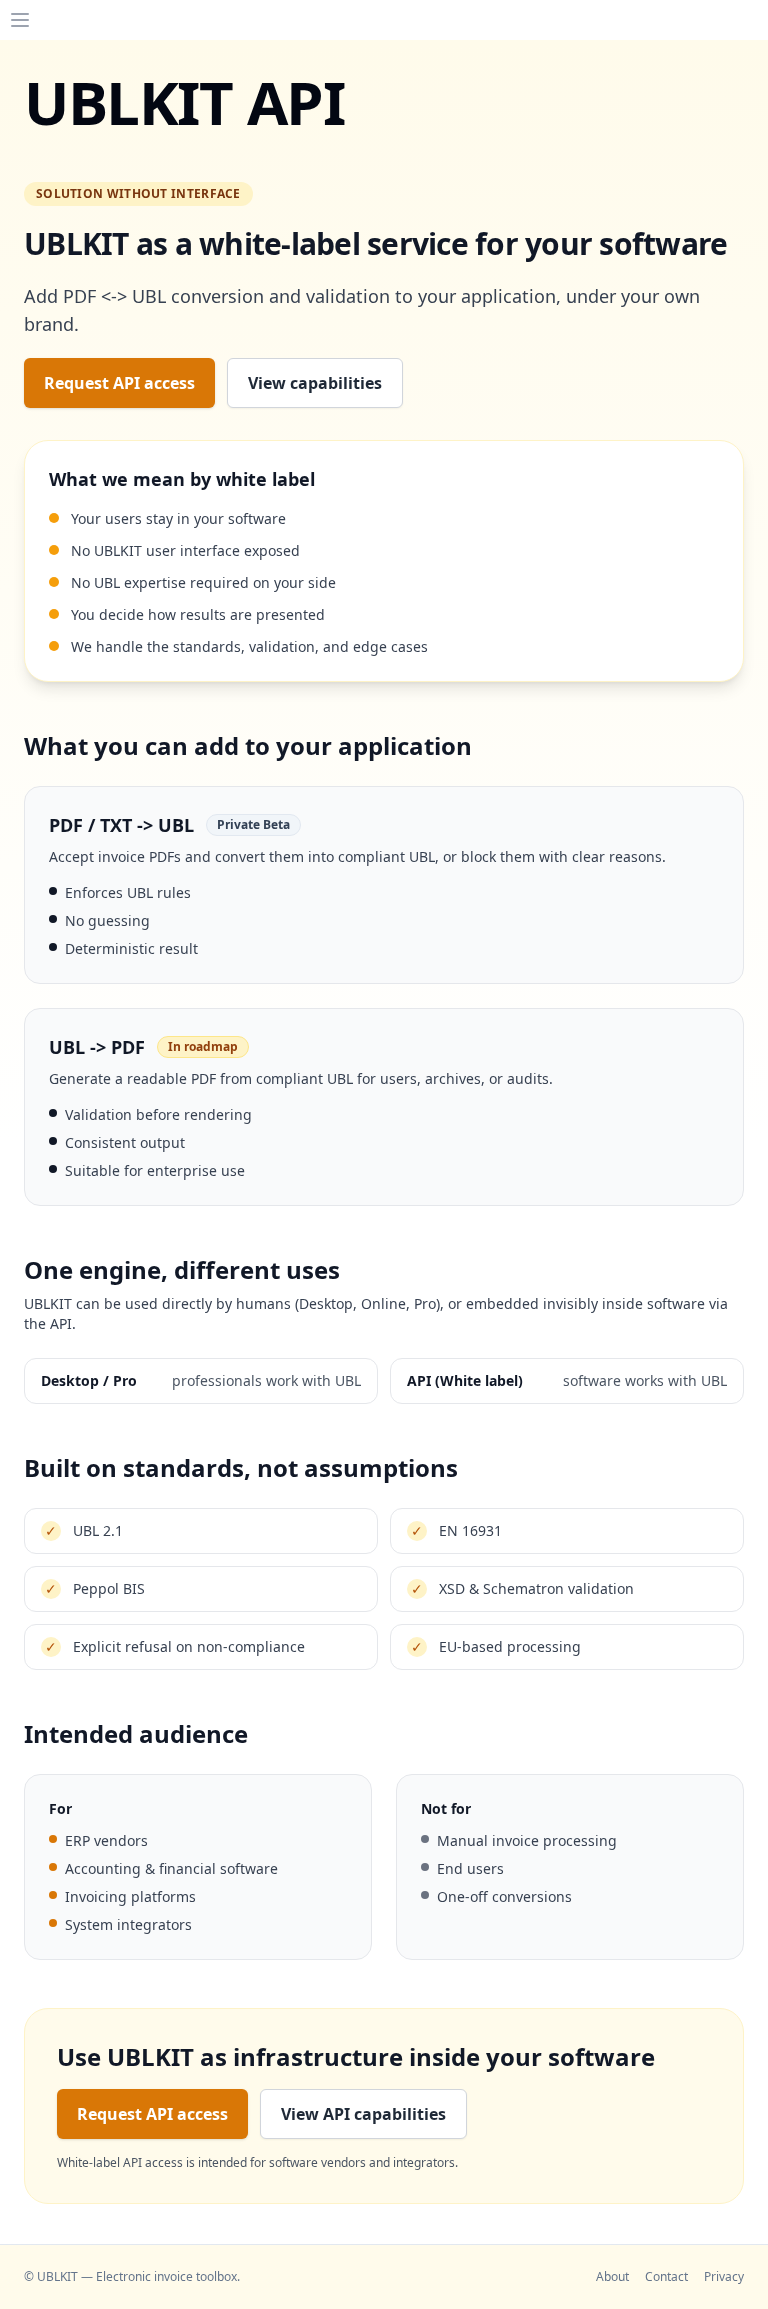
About (612, 2277)
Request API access (119, 383)
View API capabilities (363, 2114)
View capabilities (315, 383)
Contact (666, 2277)
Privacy (724, 2277)
